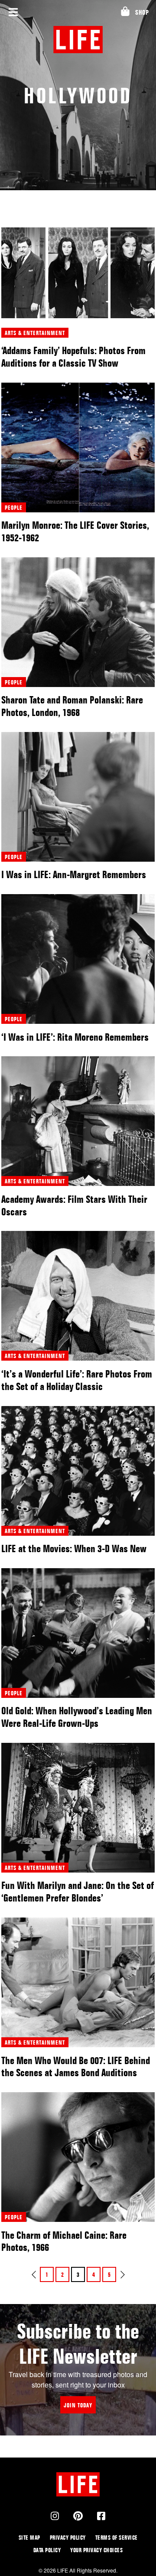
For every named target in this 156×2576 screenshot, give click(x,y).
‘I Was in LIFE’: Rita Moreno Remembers (75, 1037)
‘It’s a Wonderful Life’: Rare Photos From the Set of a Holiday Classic (77, 1380)
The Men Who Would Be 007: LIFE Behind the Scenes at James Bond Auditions (76, 2067)
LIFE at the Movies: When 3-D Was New (74, 1548)
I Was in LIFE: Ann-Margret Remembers (74, 874)
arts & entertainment (35, 333)
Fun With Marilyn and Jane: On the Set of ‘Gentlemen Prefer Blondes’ (78, 1892)
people (14, 507)
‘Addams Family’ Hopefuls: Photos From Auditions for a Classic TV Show (73, 357)
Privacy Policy (68, 2537)
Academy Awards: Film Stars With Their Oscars (74, 1205)
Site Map (29, 2537)
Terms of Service (117, 2537)
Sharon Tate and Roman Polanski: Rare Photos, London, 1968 (72, 706)
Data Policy (47, 2550)
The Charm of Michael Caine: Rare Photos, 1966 (64, 2241)
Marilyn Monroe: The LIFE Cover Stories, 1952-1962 (75, 531)
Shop (142, 12)
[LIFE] (78, 40)
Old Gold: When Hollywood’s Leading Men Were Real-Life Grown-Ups (77, 1717)
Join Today (78, 2405)
